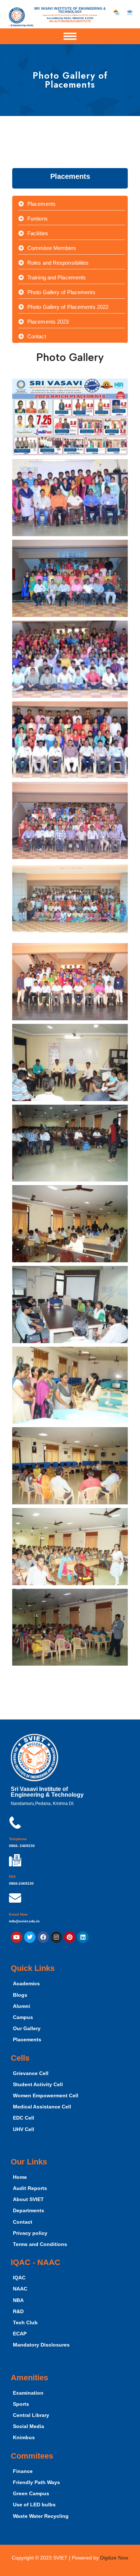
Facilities (38, 233)
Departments (29, 2211)
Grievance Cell (31, 2073)
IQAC (19, 2278)
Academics (26, 1984)
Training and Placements (57, 277)
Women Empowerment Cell (46, 2096)
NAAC (20, 2289)
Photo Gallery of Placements (61, 292)
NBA (18, 2300)
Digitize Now (114, 2558)
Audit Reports (30, 2188)
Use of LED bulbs (34, 2505)
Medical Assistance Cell (42, 2107)
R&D (18, 2312)
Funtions (38, 219)
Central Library (31, 2415)
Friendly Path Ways (36, 2482)
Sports (21, 2404)
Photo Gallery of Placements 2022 (68, 307)
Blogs (20, 1995)
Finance (23, 2471)
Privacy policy (30, 2233)
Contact (37, 336)
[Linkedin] (83, 1937)
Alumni (22, 2006)
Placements (41, 204)
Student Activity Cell (38, 2085)
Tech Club (25, 2323)
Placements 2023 (48, 322)
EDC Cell (24, 2118)
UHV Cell (24, 2129)
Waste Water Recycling (41, 2516)
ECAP (20, 2334)
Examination (28, 2393)
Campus (23, 2017)
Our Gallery (27, 2029)
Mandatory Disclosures (41, 2345)
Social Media (29, 2426)
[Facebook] (43, 1937)
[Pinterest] (70, 1937)
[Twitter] (30, 1937)
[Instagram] (56, 1937)
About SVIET (28, 2199)
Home (20, 2177)
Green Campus (31, 2494)
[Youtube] (17, 1937)
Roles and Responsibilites (58, 263)
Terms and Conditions (40, 2244)
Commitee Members (52, 248)
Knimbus (24, 2438)
